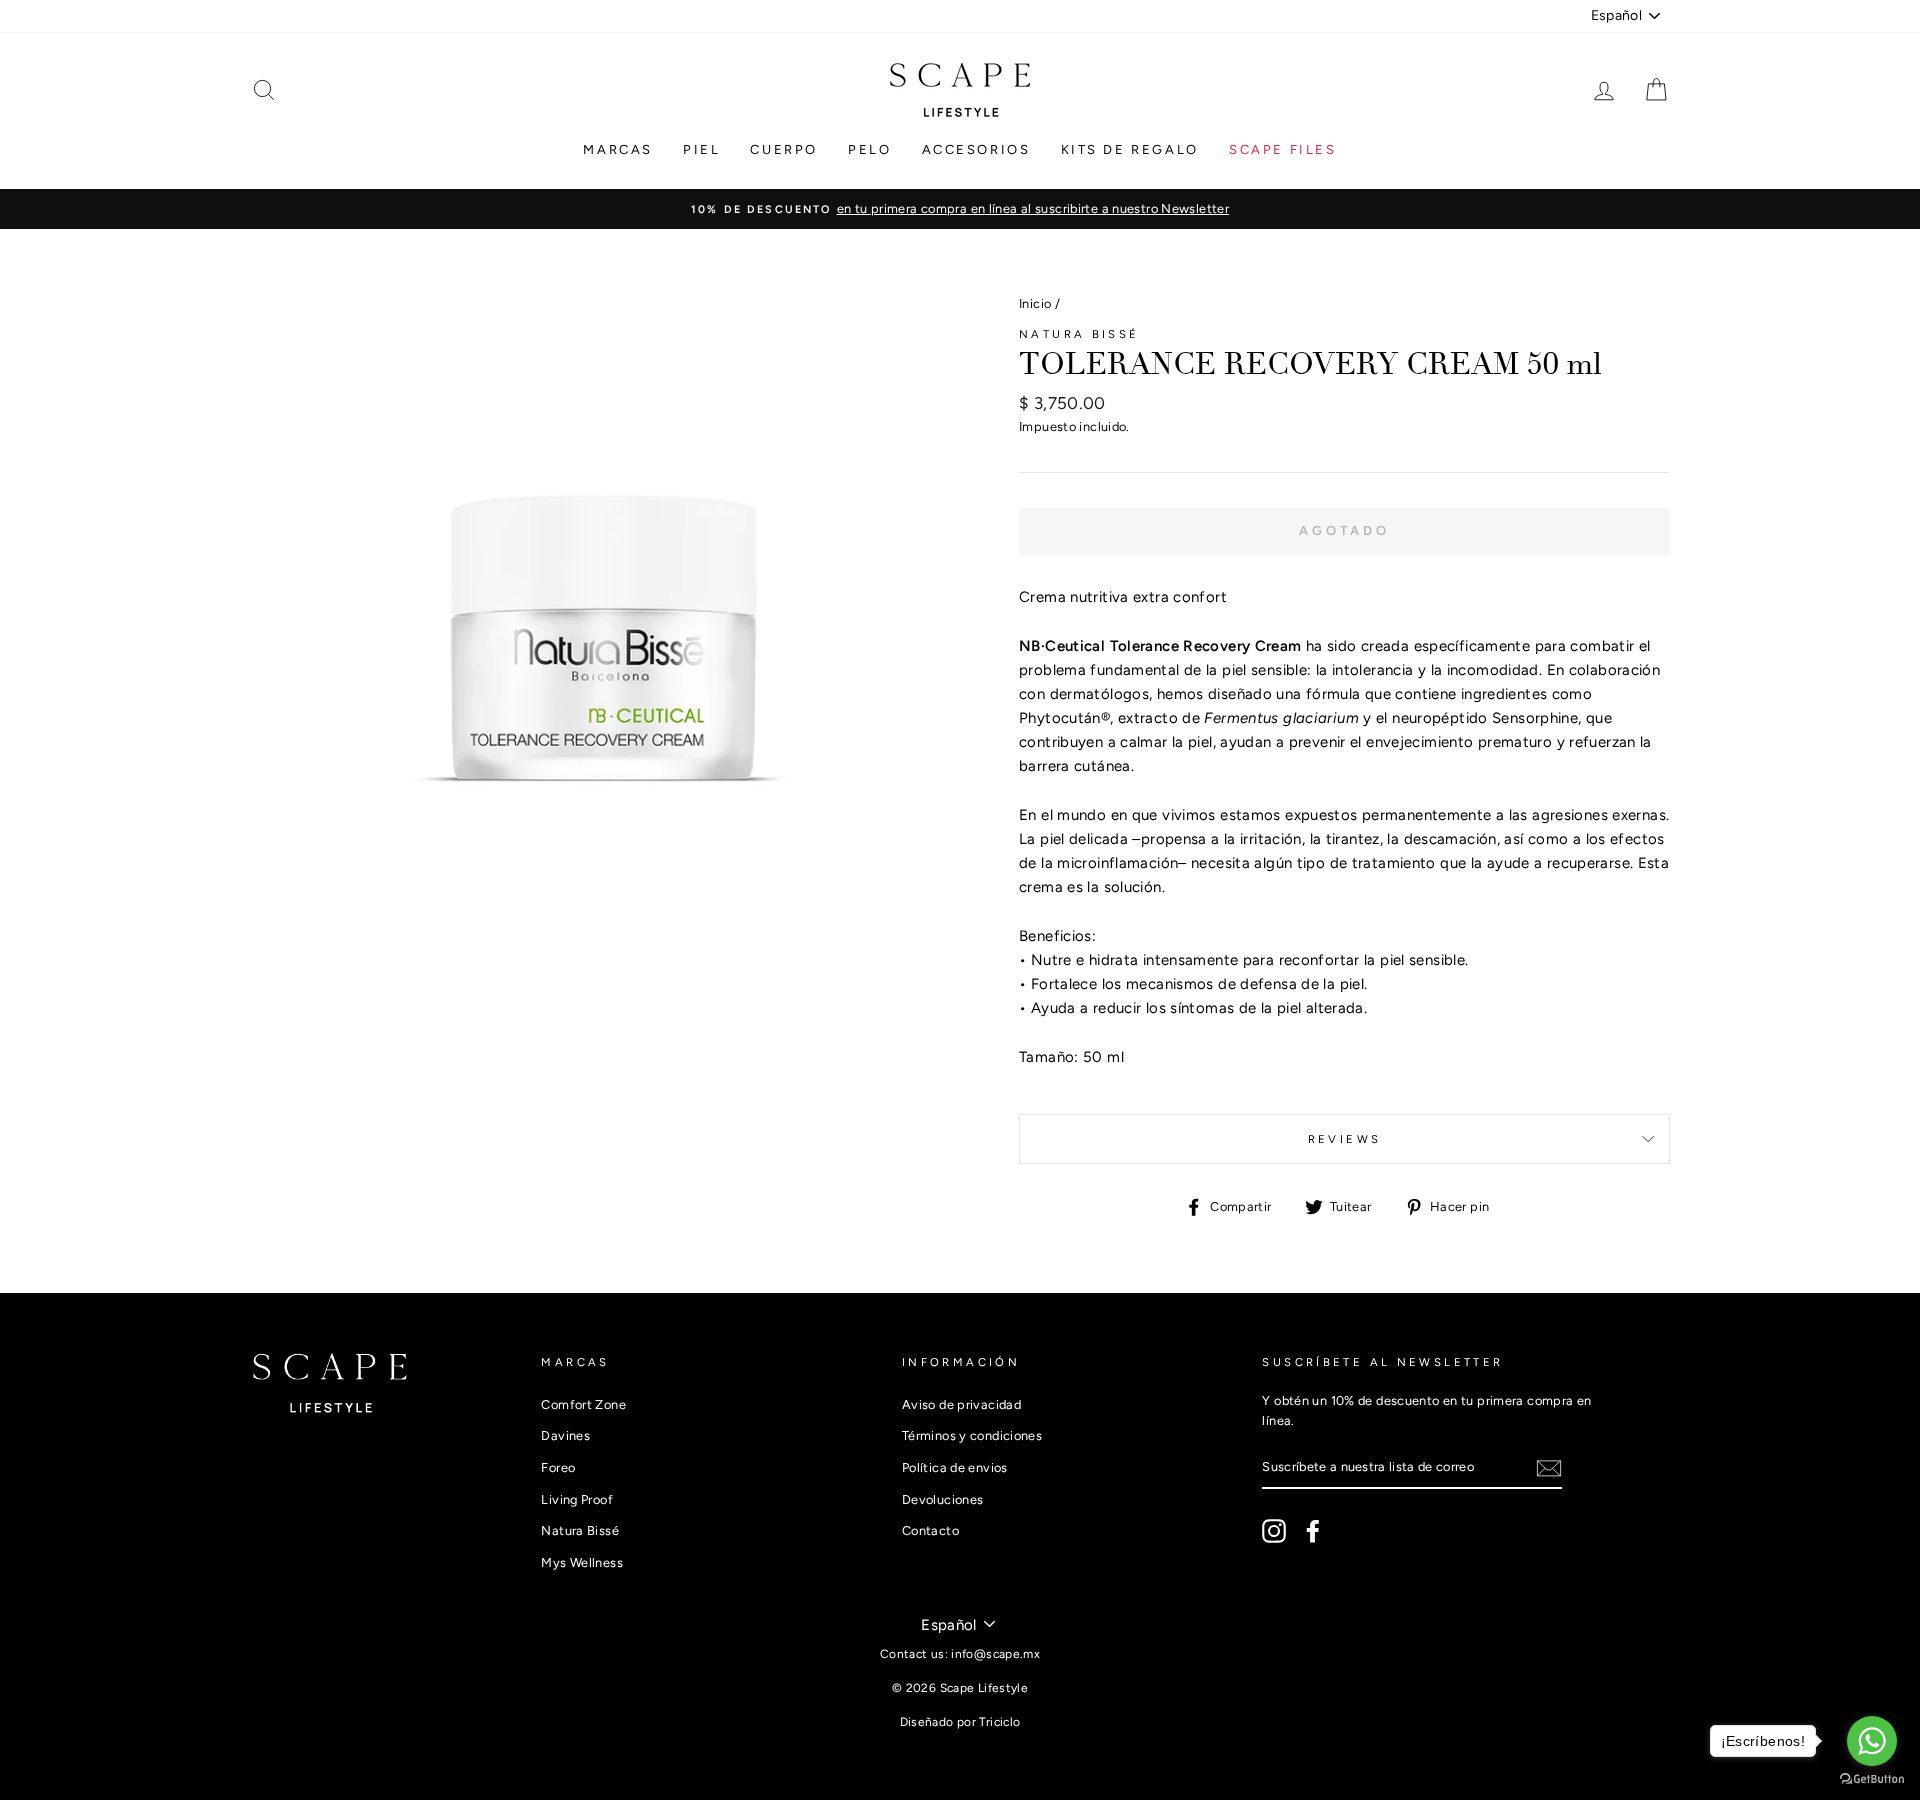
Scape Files (1283, 149)
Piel (701, 149)
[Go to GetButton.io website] (1872, 1779)
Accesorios (976, 149)
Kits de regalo (1130, 149)
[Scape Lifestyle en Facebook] (1313, 1531)
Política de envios (955, 1467)
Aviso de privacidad (961, 1404)
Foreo (558, 1467)
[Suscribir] (1549, 1467)
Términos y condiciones (972, 1435)
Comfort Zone (583, 1404)
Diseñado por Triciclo (960, 1722)
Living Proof (577, 1499)
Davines (565, 1435)
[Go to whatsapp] (1872, 1741)
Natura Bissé (1079, 334)
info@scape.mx (995, 1654)
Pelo (869, 149)
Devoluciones (943, 1499)
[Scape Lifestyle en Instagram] (1274, 1531)
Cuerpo (784, 149)
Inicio (1035, 303)
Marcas (618, 149)
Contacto (930, 1530)
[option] (960, 209)
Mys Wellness (582, 1562)
